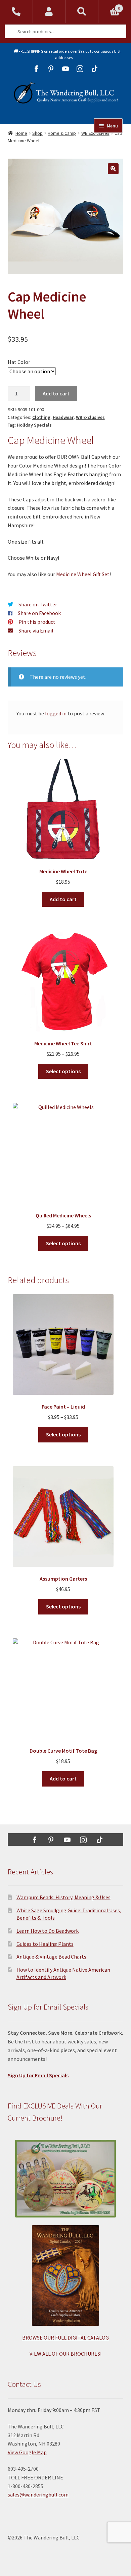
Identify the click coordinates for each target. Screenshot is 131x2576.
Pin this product (37, 622)
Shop (37, 133)
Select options (63, 1071)
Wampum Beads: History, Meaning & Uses (63, 1897)
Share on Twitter (38, 604)
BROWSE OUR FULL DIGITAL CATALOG (65, 2338)
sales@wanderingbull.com (38, 2495)
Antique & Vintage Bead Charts (51, 1957)
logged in (56, 713)
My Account (49, 12)
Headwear (63, 417)
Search (82, 12)
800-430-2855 (16, 12)
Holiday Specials (34, 425)
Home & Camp (62, 133)
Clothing (41, 417)
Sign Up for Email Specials (38, 2075)
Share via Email (36, 631)
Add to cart (56, 393)
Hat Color (19, 362)
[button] (113, 169)
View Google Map (27, 2452)
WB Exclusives (90, 417)
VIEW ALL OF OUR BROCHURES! (65, 2354)
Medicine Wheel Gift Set (83, 574)
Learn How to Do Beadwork (48, 1931)
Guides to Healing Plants (45, 1944)
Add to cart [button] (63, 899)
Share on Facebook (39, 613)
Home (21, 133)
